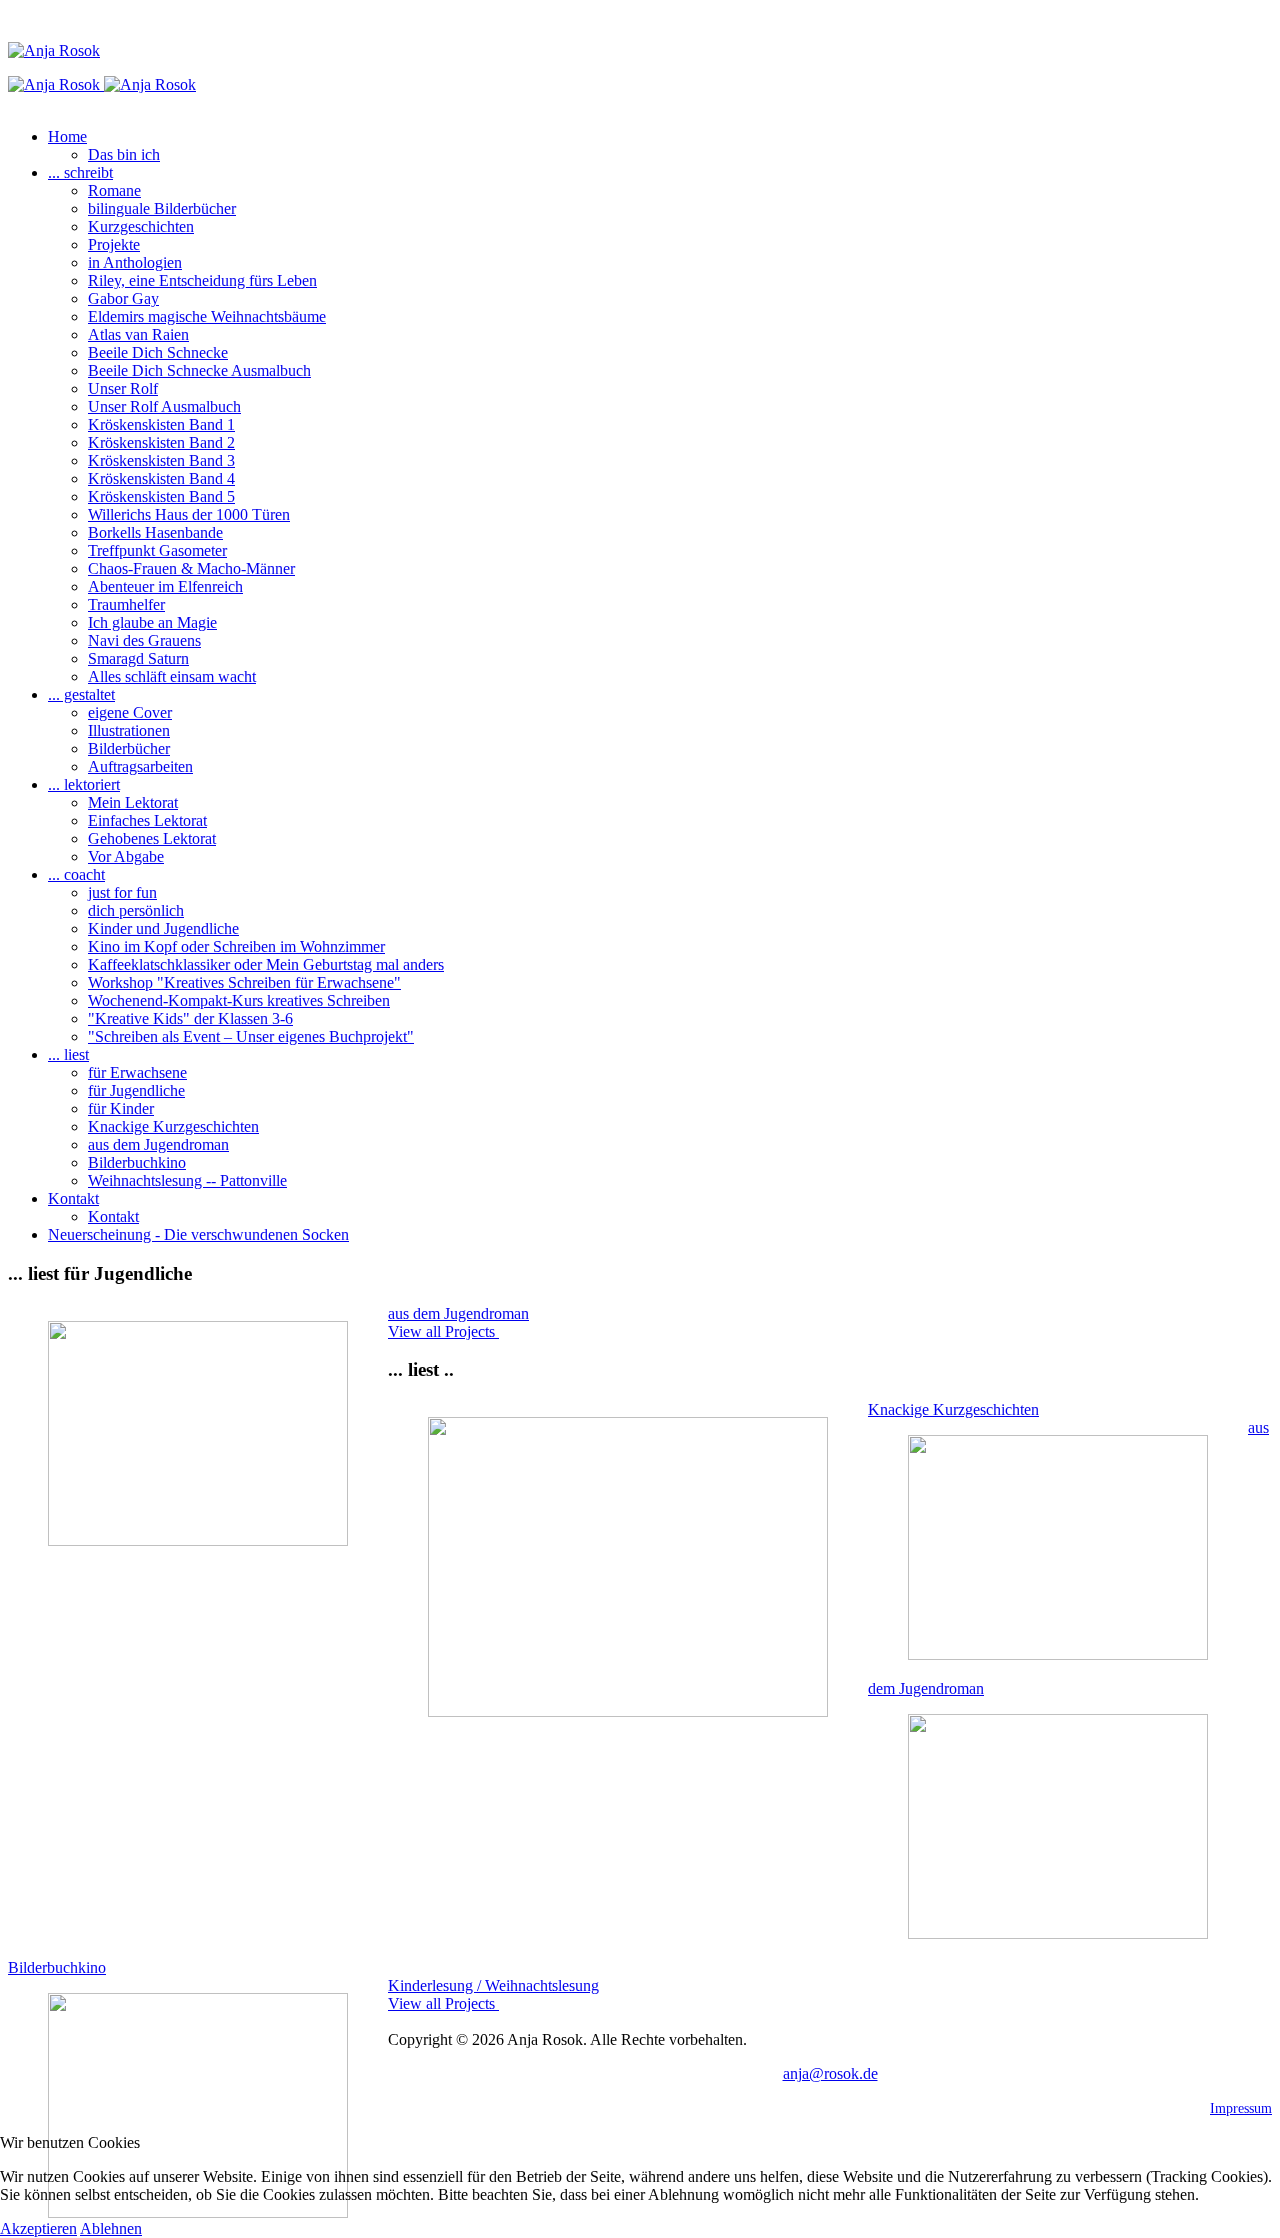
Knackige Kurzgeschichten (953, 1409)
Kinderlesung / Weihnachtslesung (493, 1985)
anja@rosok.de (830, 2073)
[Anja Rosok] (102, 84)
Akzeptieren (38, 2228)
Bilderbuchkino (57, 1967)
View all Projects (443, 1331)
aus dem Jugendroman (458, 1313)
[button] (67, 136)
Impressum (1241, 2108)
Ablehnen (111, 2228)
